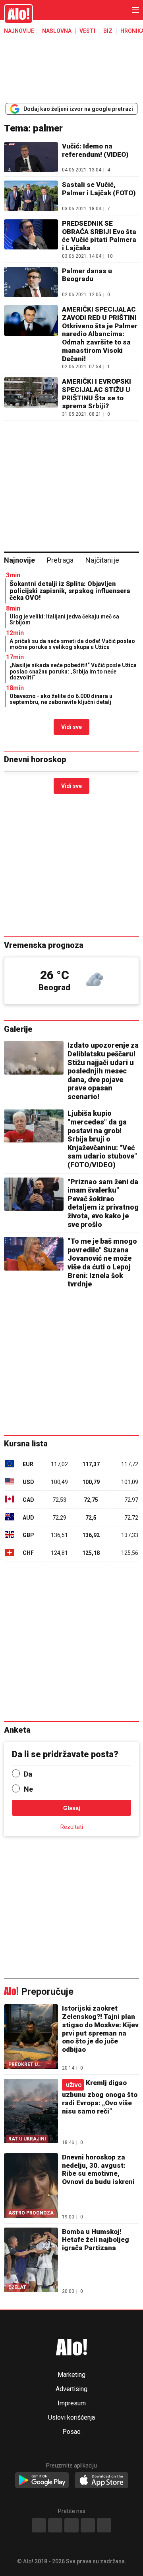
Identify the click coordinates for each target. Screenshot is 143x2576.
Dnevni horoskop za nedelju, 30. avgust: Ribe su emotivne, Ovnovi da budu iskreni (98, 2169)
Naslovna (57, 31)
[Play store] (42, 2481)
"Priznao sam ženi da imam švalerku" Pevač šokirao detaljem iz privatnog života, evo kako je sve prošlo (103, 1203)
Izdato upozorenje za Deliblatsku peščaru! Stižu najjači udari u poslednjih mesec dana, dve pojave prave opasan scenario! (103, 1071)
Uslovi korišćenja (71, 2418)
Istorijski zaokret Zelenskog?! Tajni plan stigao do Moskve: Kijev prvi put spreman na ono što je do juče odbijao (100, 2029)
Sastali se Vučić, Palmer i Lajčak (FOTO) (99, 189)
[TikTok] (71, 2525)
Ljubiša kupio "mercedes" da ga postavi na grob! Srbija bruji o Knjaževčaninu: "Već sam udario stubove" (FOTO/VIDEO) (102, 1139)
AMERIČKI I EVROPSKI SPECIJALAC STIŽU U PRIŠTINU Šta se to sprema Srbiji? (97, 394)
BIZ (108, 31)
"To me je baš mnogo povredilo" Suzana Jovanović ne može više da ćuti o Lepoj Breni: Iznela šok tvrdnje (102, 1262)
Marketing (71, 2375)
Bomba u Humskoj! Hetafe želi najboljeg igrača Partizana (96, 2240)
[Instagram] (55, 2525)
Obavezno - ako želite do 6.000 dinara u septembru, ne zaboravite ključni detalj (61, 699)
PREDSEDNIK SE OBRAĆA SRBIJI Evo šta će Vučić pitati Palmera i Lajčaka (99, 236)
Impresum (72, 2403)
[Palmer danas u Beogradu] (31, 282)
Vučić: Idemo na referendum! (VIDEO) (95, 150)
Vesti (87, 31)
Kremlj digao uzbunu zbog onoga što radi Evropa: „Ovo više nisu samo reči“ (100, 2097)
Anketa (17, 1730)
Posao (71, 2432)
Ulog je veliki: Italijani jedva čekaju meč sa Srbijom (64, 619)
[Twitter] (104, 2525)
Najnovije (19, 31)
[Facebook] (39, 2525)
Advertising (71, 2389)
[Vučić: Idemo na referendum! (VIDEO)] (31, 157)
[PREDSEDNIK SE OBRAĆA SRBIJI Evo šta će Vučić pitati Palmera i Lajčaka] (31, 239)
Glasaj (72, 1808)
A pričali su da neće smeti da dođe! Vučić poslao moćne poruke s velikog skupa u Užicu (72, 644)
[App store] (101, 2481)
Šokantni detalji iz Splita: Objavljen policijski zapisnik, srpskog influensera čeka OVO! (70, 591)
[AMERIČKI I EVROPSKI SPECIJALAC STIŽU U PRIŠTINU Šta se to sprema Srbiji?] (31, 397)
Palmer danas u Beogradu (87, 275)
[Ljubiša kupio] (34, 1126)
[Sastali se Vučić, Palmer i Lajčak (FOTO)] (31, 196)
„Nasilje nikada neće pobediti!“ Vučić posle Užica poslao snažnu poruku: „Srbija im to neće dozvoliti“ (73, 671)
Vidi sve (71, 727)
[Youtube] (88, 2525)
